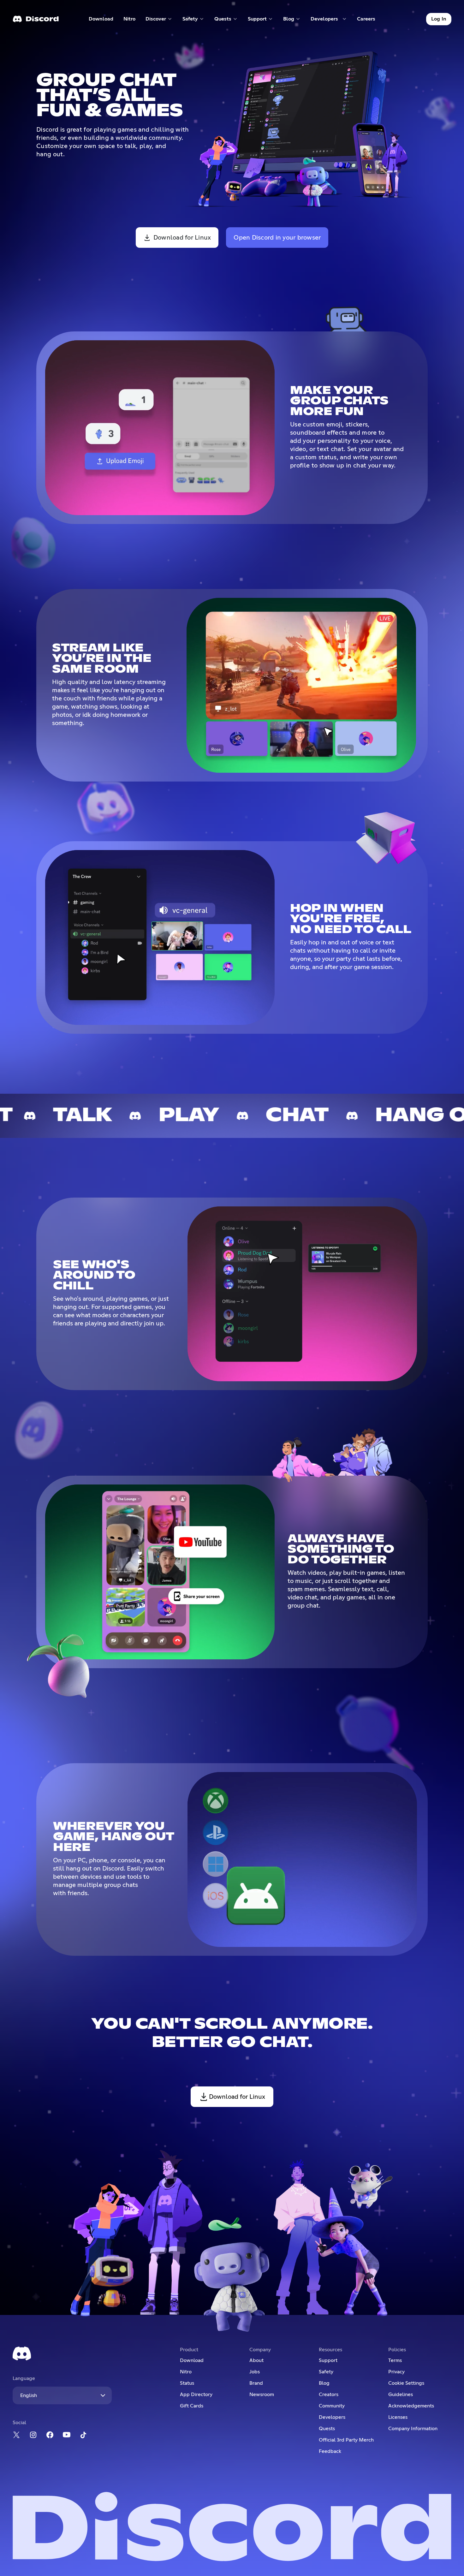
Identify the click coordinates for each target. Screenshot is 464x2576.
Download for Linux (182, 238)
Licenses (398, 2417)
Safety (326, 2372)
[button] (159, 19)
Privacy (396, 2372)
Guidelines (401, 2395)
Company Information (413, 2429)
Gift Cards (192, 2406)
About (256, 2360)
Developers (332, 2417)
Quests (327, 2429)
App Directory (196, 2395)
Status (187, 2383)
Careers (368, 20)
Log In (439, 19)
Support (328, 2360)
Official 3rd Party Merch (346, 2440)
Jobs (255, 2372)
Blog (324, 2383)
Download (101, 20)
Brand (256, 2383)
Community (332, 2406)
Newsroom (262, 2395)
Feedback (330, 2451)
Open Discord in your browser (277, 238)
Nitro (132, 20)
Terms (395, 2360)
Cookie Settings (406, 2383)
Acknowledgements (411, 2406)
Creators (329, 2395)
